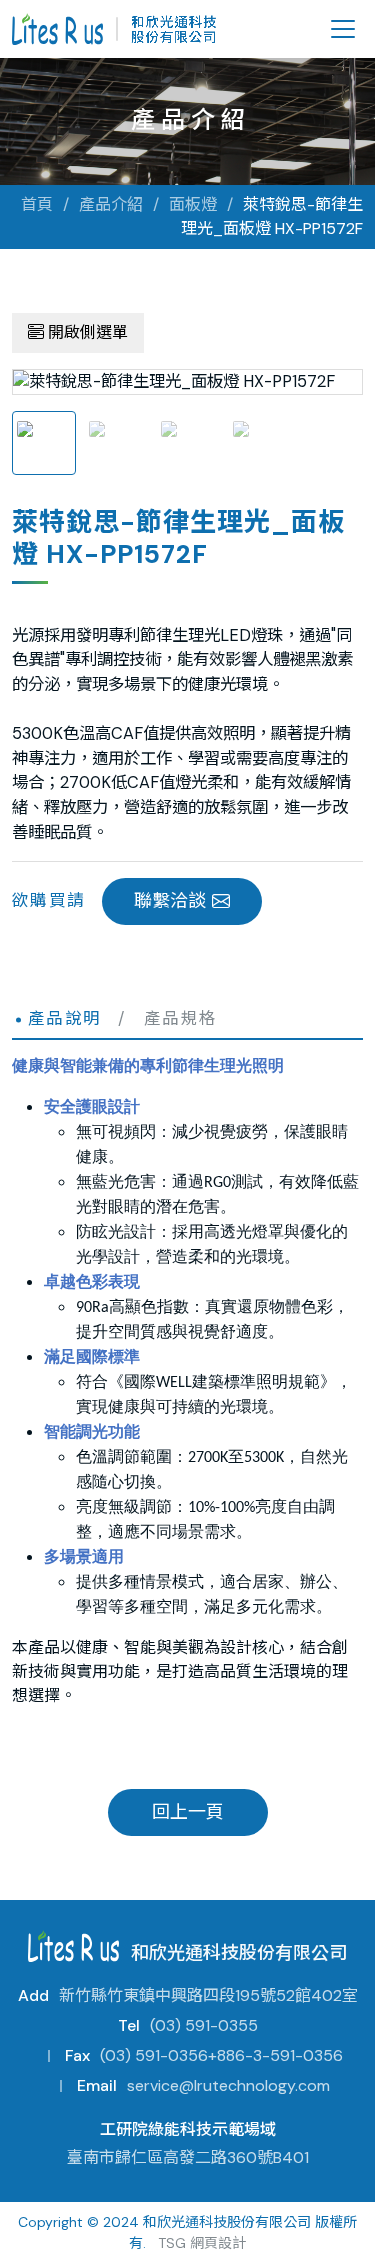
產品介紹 (111, 204)
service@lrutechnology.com (228, 2085)
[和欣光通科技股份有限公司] (114, 29)
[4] (260, 443)
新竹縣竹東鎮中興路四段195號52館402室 (208, 1995)
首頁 (37, 204)
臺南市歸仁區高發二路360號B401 (188, 2157)
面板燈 (193, 204)
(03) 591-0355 (204, 2025)
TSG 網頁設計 (202, 2243)
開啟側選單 (86, 332)
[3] (188, 443)
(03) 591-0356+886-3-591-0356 (221, 2055)
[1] (44, 443)
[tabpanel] (187, 382)
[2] (116, 443)
